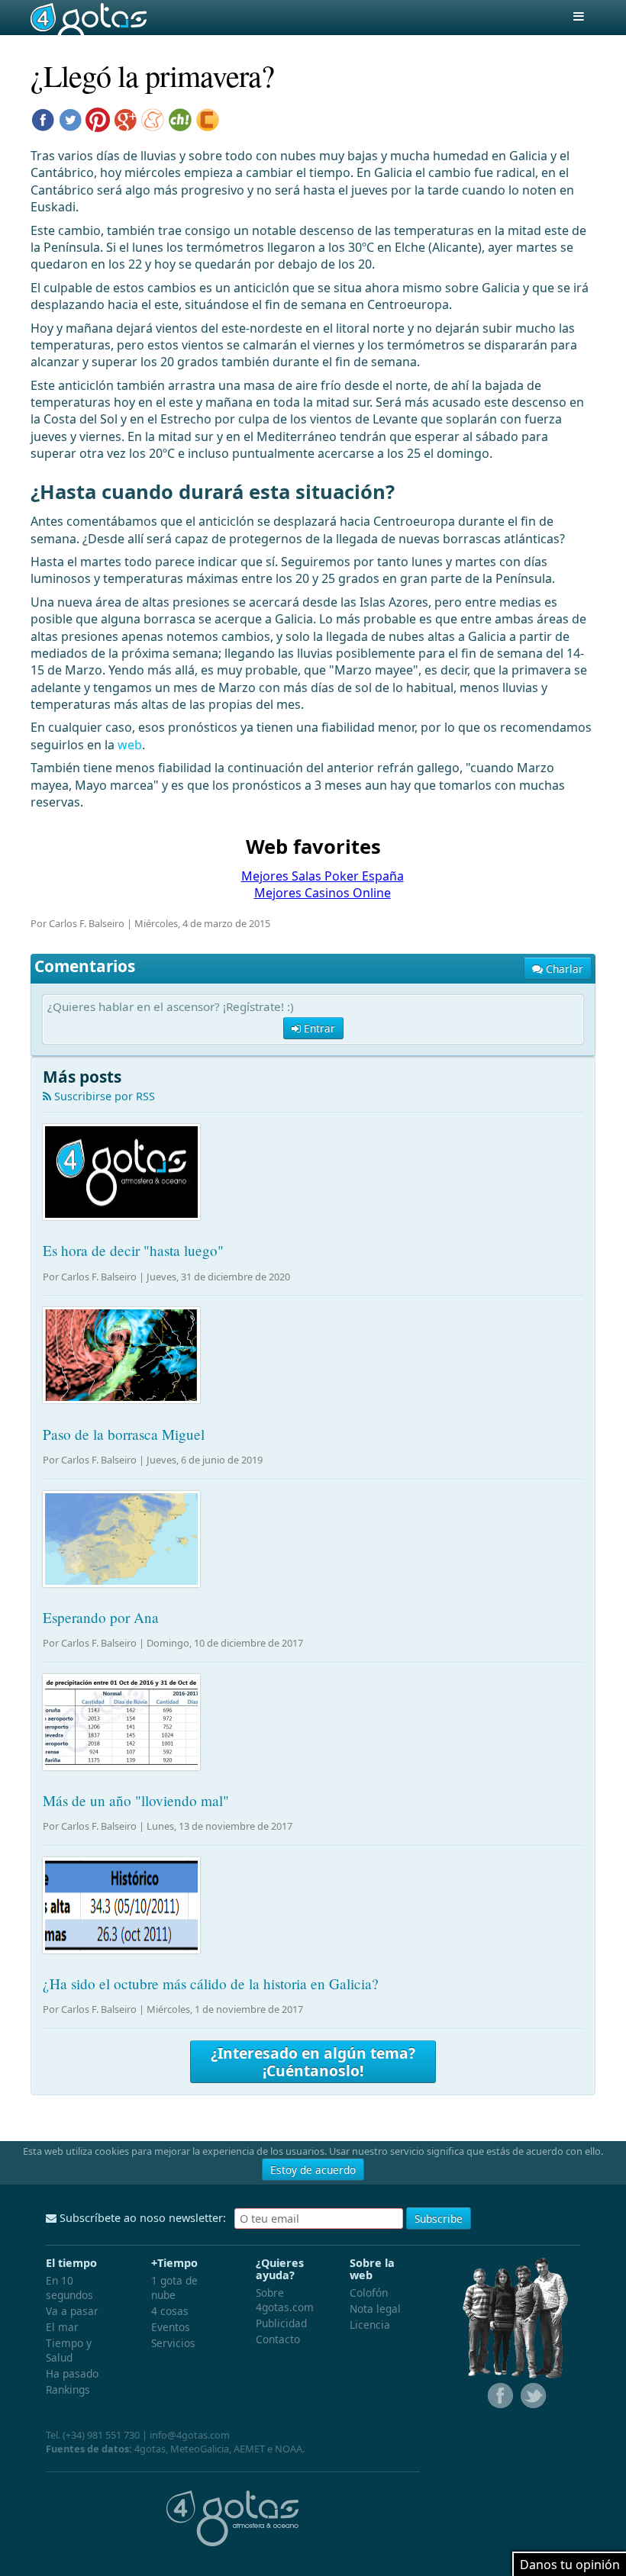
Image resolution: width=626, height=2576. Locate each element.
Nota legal (375, 2309)
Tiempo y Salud (69, 2350)
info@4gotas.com (190, 2435)
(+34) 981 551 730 (101, 2435)
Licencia (370, 2325)
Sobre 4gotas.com (285, 2300)
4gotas (89, 18)
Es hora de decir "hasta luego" (133, 1250)
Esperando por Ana (101, 1617)
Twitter (532, 2396)
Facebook (499, 2396)
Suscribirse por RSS (103, 1096)
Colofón (369, 2293)
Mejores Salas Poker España (323, 876)
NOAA (289, 2449)
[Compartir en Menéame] (153, 118)
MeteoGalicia (200, 2449)
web (130, 745)
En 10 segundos (69, 2288)
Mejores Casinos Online (323, 893)
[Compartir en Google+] (125, 118)
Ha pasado (72, 2373)
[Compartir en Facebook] (43, 118)
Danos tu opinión (570, 2565)
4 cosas (170, 2311)
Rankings (68, 2389)
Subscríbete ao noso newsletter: (141, 2218)
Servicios (173, 2343)
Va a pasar (72, 2311)
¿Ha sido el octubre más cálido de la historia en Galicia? (211, 1984)
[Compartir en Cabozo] (208, 118)
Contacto (278, 2339)
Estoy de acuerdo (313, 2170)
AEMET (249, 2449)
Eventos (171, 2327)
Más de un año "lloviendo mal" (136, 1800)
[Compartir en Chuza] (180, 118)
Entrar (318, 1028)
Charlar (563, 969)
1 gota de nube (174, 2288)
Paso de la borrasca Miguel (124, 1434)
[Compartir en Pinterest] (98, 118)
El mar (62, 2327)
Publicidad (281, 2323)
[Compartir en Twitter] (70, 118)
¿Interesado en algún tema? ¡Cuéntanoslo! (313, 2062)
